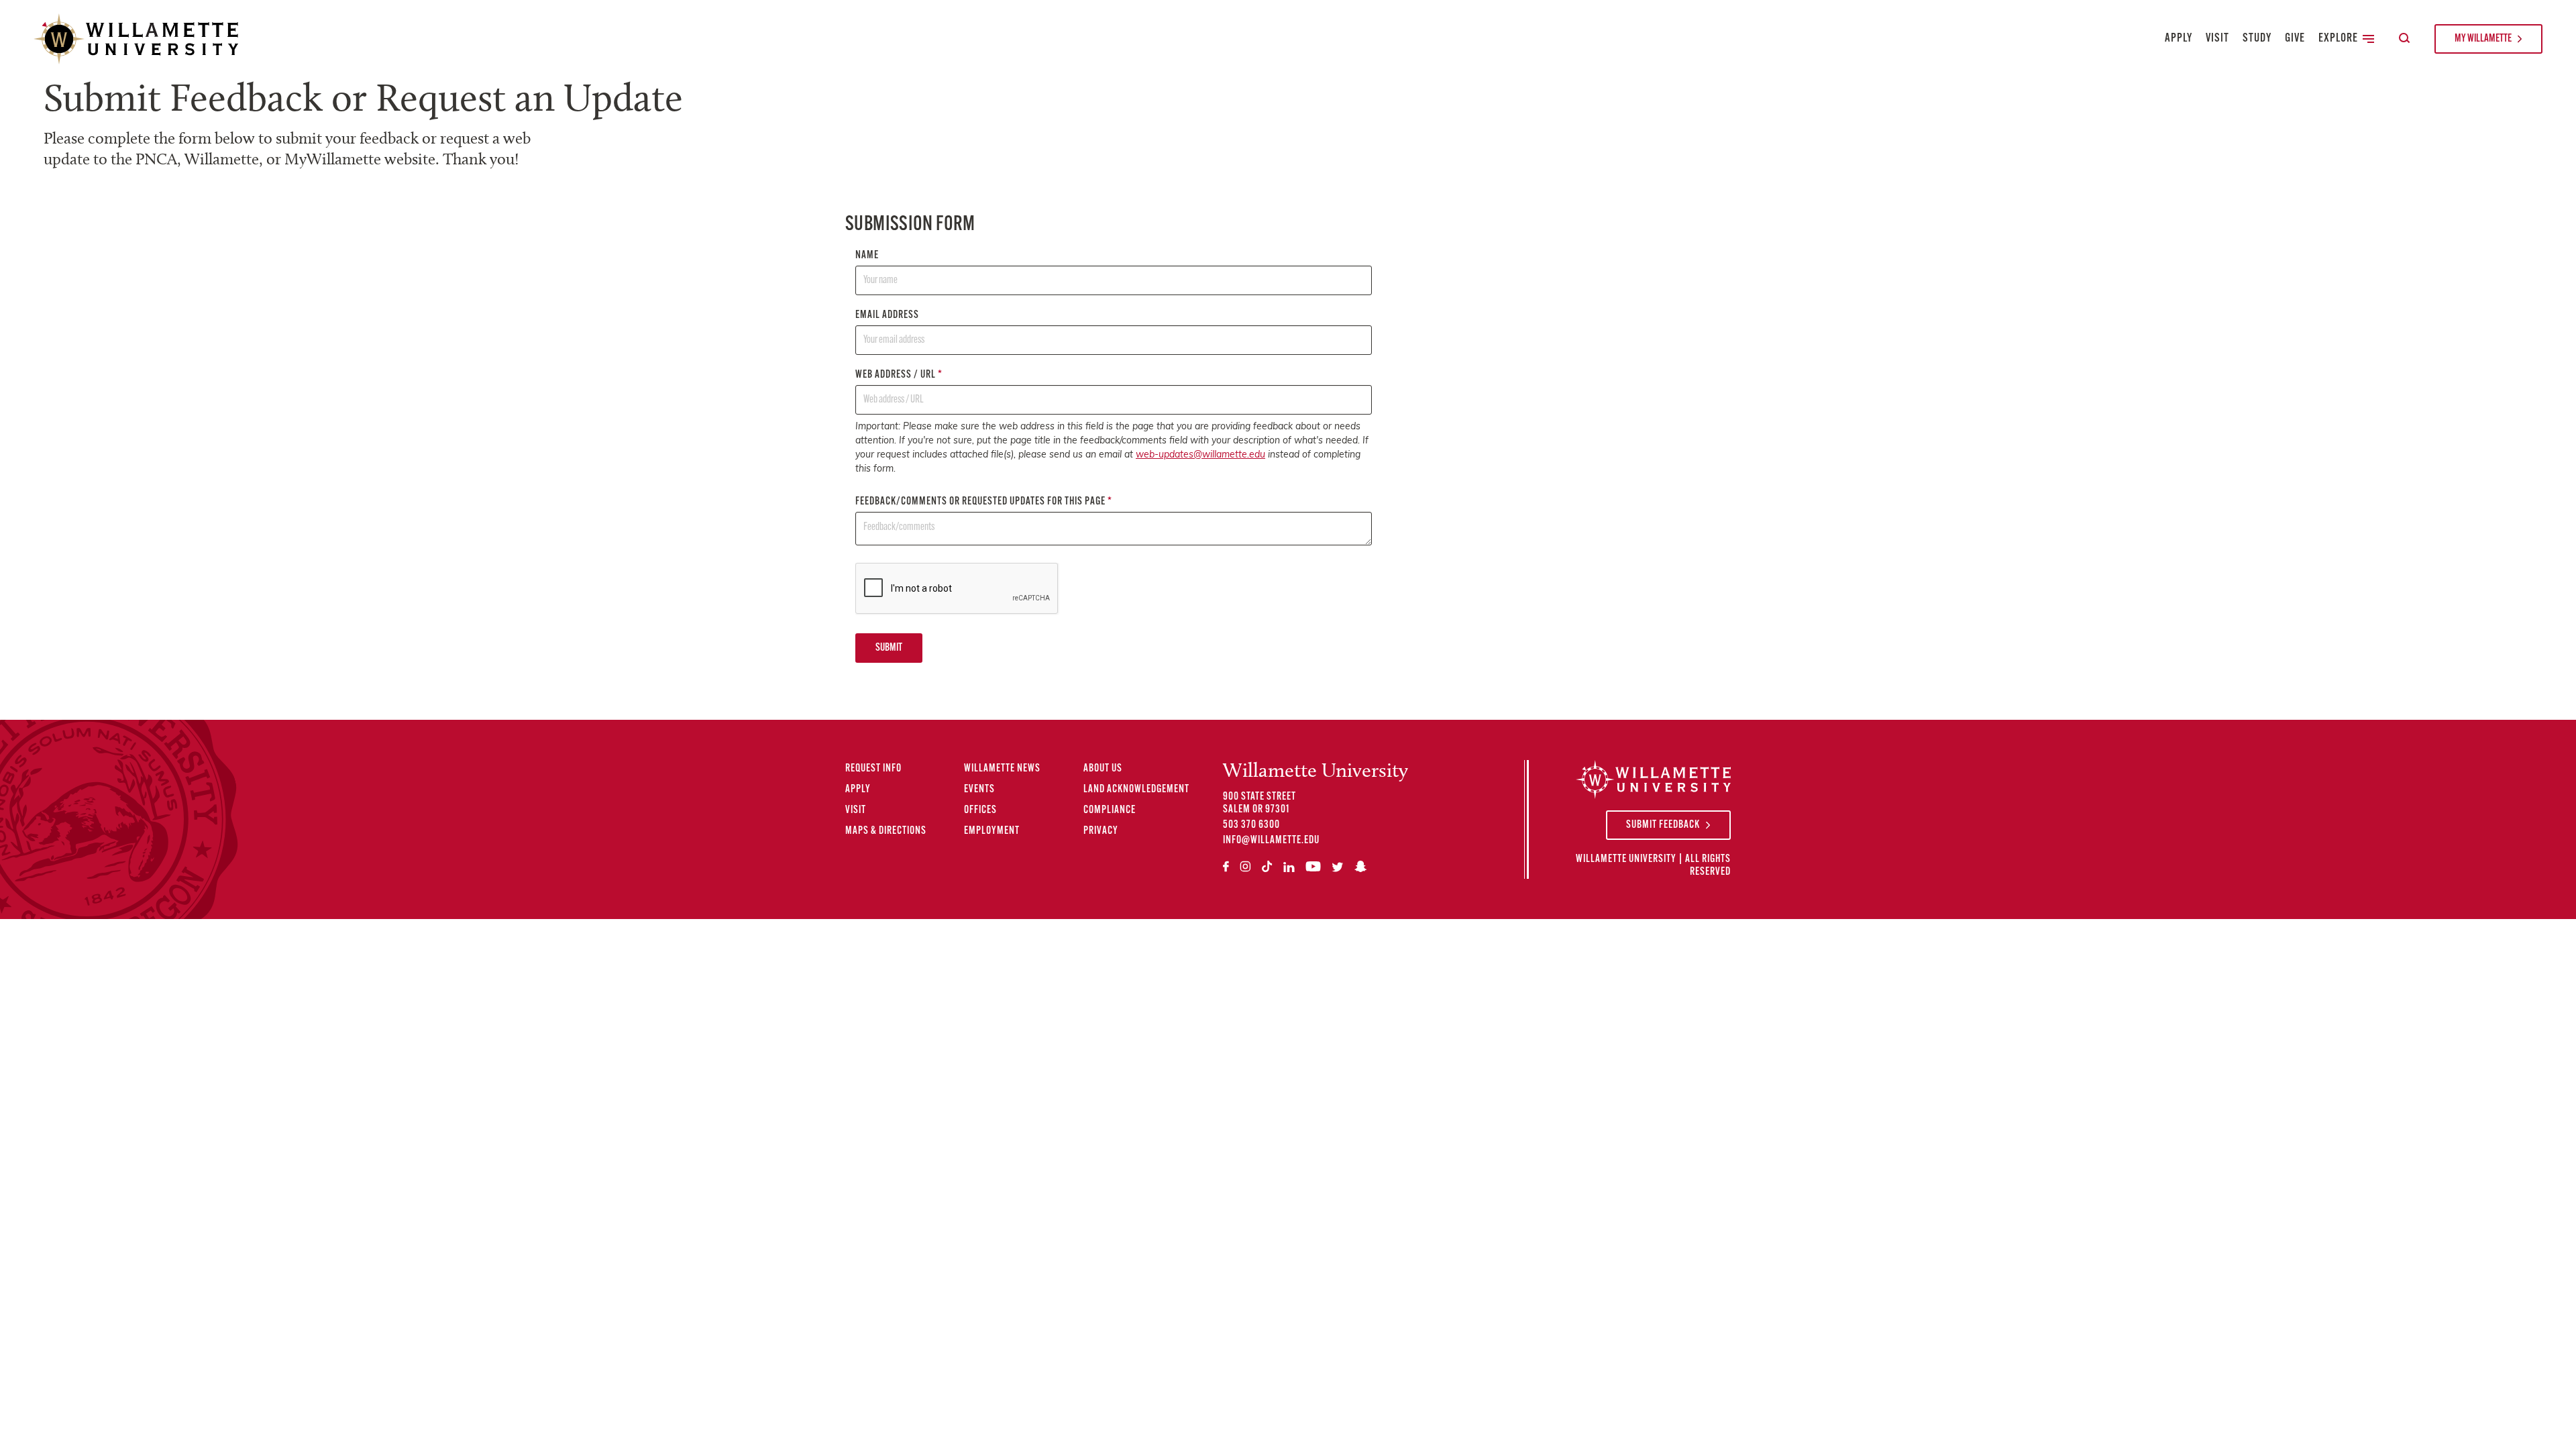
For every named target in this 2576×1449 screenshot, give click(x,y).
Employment (992, 831)
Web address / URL (899, 375)
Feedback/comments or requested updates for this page (984, 502)
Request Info (873, 769)
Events (979, 790)
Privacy (1101, 831)
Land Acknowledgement (1136, 790)
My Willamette (2483, 39)
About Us (1103, 769)
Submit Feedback (1663, 825)
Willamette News (1002, 769)
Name (867, 256)
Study (2257, 39)
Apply (2179, 39)
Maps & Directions (886, 831)
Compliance (1110, 810)
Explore (2338, 39)
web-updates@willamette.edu (1200, 455)
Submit (889, 648)
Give (2295, 39)
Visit (2217, 39)
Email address (887, 315)
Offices (980, 810)
